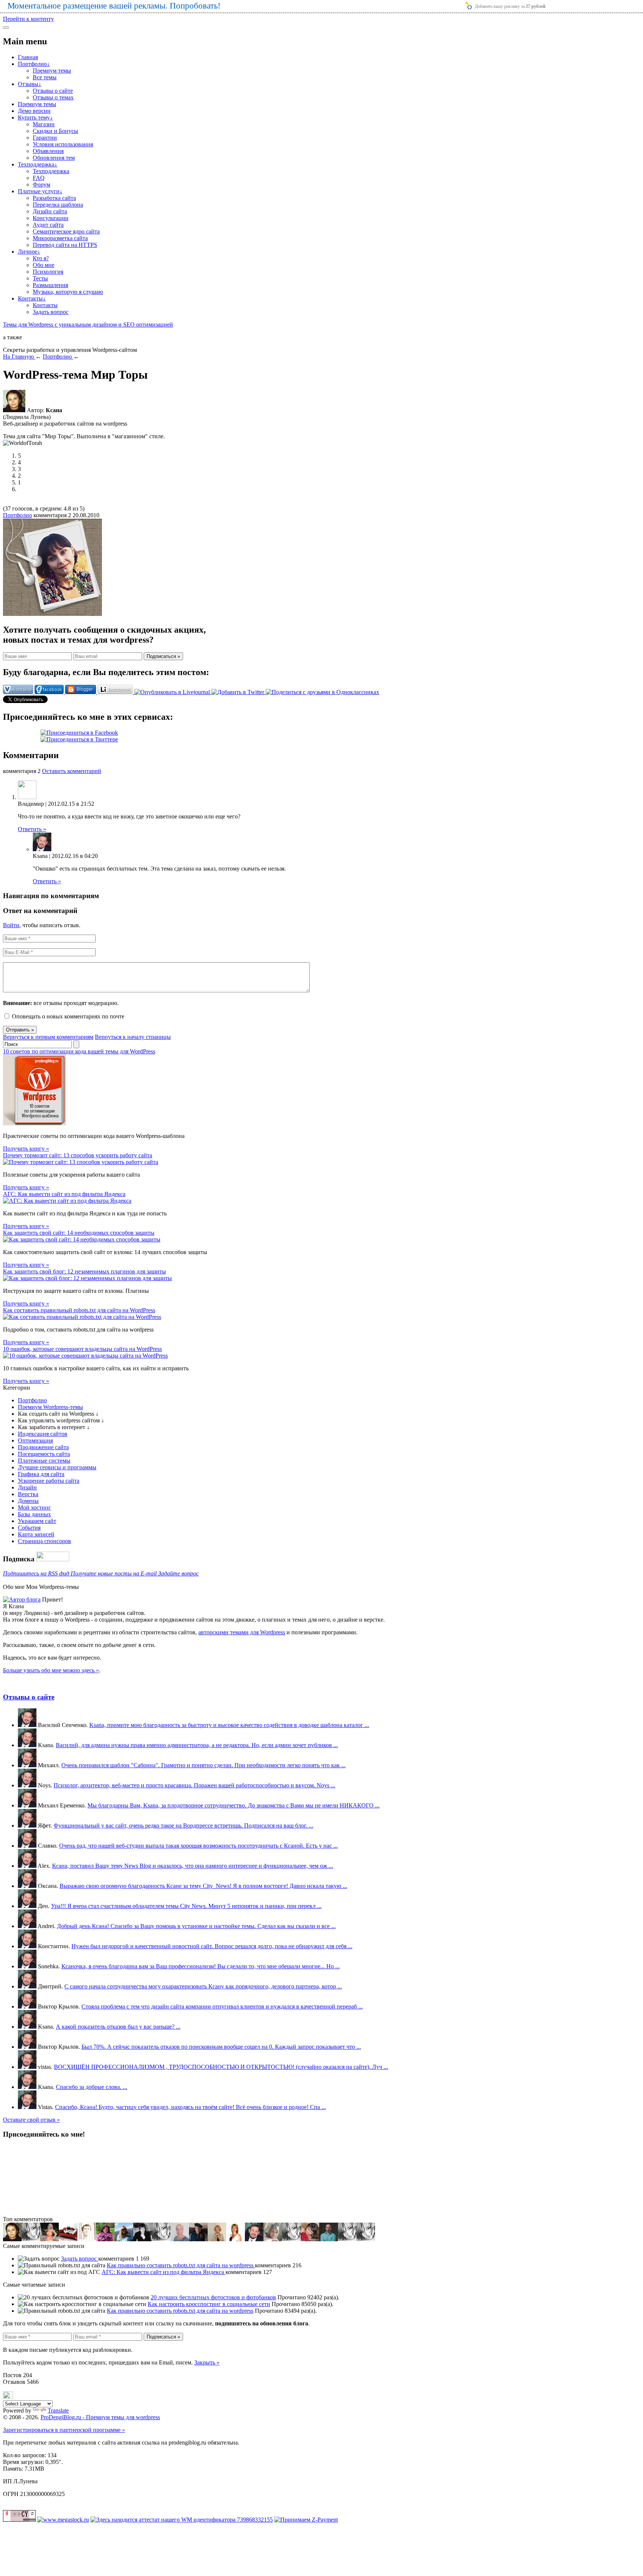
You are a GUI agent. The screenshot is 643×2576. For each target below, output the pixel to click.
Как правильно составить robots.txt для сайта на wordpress (181, 2265)
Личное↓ (29, 252)
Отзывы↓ (30, 84)
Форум (41, 185)
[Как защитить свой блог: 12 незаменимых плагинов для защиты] (87, 1278)
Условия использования (63, 144)
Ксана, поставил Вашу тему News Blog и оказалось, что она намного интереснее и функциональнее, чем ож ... (193, 1866)
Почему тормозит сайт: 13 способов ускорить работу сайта (78, 1155)
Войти (11, 925)
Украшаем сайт (37, 1521)
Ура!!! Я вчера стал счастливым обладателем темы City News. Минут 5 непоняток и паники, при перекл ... (186, 1906)
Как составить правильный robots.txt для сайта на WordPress (79, 1310)
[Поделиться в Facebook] (50, 692)
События (29, 1528)
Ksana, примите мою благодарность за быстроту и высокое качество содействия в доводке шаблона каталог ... (229, 1725)
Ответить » (32, 829)
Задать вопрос (51, 312)
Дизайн (27, 1487)
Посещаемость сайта (44, 1454)
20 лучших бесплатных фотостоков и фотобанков (213, 2297)
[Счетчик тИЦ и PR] (19, 2520)
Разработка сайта (54, 198)
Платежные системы (44, 1461)
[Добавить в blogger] (81, 692)
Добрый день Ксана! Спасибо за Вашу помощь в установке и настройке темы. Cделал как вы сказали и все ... (196, 1926)
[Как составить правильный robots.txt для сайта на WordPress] (82, 1317)
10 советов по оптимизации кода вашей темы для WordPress (79, 1051)
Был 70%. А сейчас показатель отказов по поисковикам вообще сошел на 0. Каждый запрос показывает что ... (221, 2047)
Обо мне (44, 265)
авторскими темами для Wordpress (242, 1632)
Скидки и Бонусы (55, 131)
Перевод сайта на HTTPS (65, 245)
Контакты (45, 305)
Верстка (28, 1494)
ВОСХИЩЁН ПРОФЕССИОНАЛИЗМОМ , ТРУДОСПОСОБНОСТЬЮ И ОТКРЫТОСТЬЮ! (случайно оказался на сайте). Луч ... (221, 2067)
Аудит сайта (48, 225)
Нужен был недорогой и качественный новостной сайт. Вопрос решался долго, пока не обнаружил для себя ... (212, 1946)
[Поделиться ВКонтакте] (19, 692)
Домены (28, 1501)
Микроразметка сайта (60, 238)
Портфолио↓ (34, 64)
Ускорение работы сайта (49, 1481)
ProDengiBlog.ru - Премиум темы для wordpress (100, 2417)
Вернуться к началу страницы (133, 1037)
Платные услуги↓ (40, 191)
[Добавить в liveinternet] (116, 692)
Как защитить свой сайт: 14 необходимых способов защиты (79, 1233)
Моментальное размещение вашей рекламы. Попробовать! (114, 6)
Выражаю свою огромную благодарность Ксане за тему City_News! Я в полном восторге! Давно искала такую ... (203, 1886)
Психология (48, 272)
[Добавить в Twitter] (239, 692)
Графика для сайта (41, 1474)
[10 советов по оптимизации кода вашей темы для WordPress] (34, 1123)
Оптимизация (35, 1440)
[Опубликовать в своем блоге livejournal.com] (173, 692)
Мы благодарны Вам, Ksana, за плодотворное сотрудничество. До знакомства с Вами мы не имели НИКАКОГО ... (233, 1805)
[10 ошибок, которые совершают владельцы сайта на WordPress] (85, 1356)
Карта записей (36, 1534)
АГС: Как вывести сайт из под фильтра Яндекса (64, 1194)
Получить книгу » (26, 1149)
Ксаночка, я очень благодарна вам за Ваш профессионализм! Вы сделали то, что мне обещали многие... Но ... (201, 1966)
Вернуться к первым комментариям (48, 1037)
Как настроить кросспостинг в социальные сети (209, 2304)
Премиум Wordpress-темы (50, 1407)
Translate (58, 2410)
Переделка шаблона (58, 205)
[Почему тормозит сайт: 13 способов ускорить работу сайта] (81, 1162)
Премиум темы (52, 71)
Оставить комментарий (72, 771)
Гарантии (45, 138)
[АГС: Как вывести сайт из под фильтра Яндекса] (67, 1201)
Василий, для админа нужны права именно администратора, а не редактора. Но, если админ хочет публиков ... (197, 1745)
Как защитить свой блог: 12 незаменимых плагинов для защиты (84, 1271)
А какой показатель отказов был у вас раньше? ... (118, 2027)
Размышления (50, 285)
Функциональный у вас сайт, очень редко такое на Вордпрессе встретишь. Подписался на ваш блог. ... (183, 1826)
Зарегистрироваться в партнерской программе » (64, 2430)
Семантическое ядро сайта (66, 231)
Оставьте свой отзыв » (31, 2120)
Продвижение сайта (43, 1447)
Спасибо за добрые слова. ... (92, 2087)
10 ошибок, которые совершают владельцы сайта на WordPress (82, 1349)
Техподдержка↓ (38, 164)
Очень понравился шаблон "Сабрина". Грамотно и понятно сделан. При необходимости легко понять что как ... (204, 1765)
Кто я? (41, 258)
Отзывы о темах (53, 97)
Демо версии (34, 111)
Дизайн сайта (50, 211)
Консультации (51, 218)
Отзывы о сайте (53, 91)
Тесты (40, 278)
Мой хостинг (34, 1508)
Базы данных (34, 1514)
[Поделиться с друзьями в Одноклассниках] (322, 692)
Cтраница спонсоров (44, 1541)
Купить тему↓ (35, 117)
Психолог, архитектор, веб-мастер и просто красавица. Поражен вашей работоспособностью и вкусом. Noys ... (194, 1785)
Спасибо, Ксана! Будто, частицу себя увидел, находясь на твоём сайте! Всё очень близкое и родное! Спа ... (191, 2107)
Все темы (45, 77)
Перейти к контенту (28, 19)
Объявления (48, 151)
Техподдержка (51, 171)
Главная (28, 57)
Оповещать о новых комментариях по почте (68, 1016)
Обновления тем (54, 158)
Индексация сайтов (43, 1434)
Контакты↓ (32, 298)
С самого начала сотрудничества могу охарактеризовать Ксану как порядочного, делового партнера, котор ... (203, 1986)
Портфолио (17, 515)
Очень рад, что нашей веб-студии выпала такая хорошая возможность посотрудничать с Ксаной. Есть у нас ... (199, 1846)
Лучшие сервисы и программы (57, 1467)
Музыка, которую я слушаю (68, 292)
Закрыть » (207, 2362)
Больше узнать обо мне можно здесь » (51, 1670)
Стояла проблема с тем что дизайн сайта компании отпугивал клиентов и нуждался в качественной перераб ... (222, 2006)
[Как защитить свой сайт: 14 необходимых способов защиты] (82, 1239)
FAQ (39, 178)
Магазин (44, 124)
